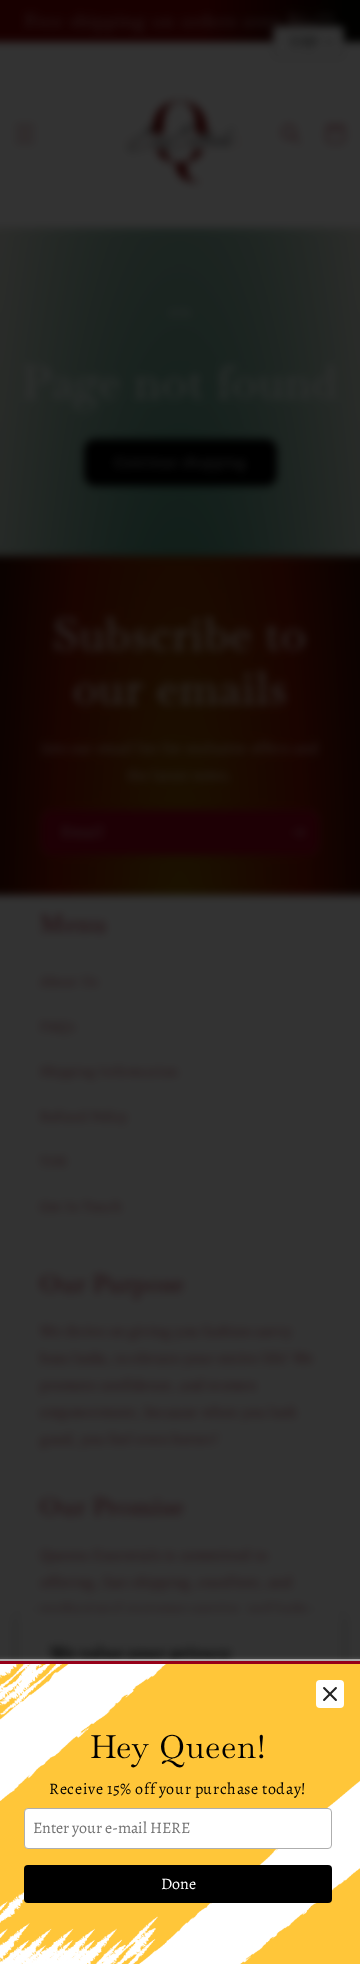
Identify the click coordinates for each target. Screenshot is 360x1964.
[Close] (330, 1694)
